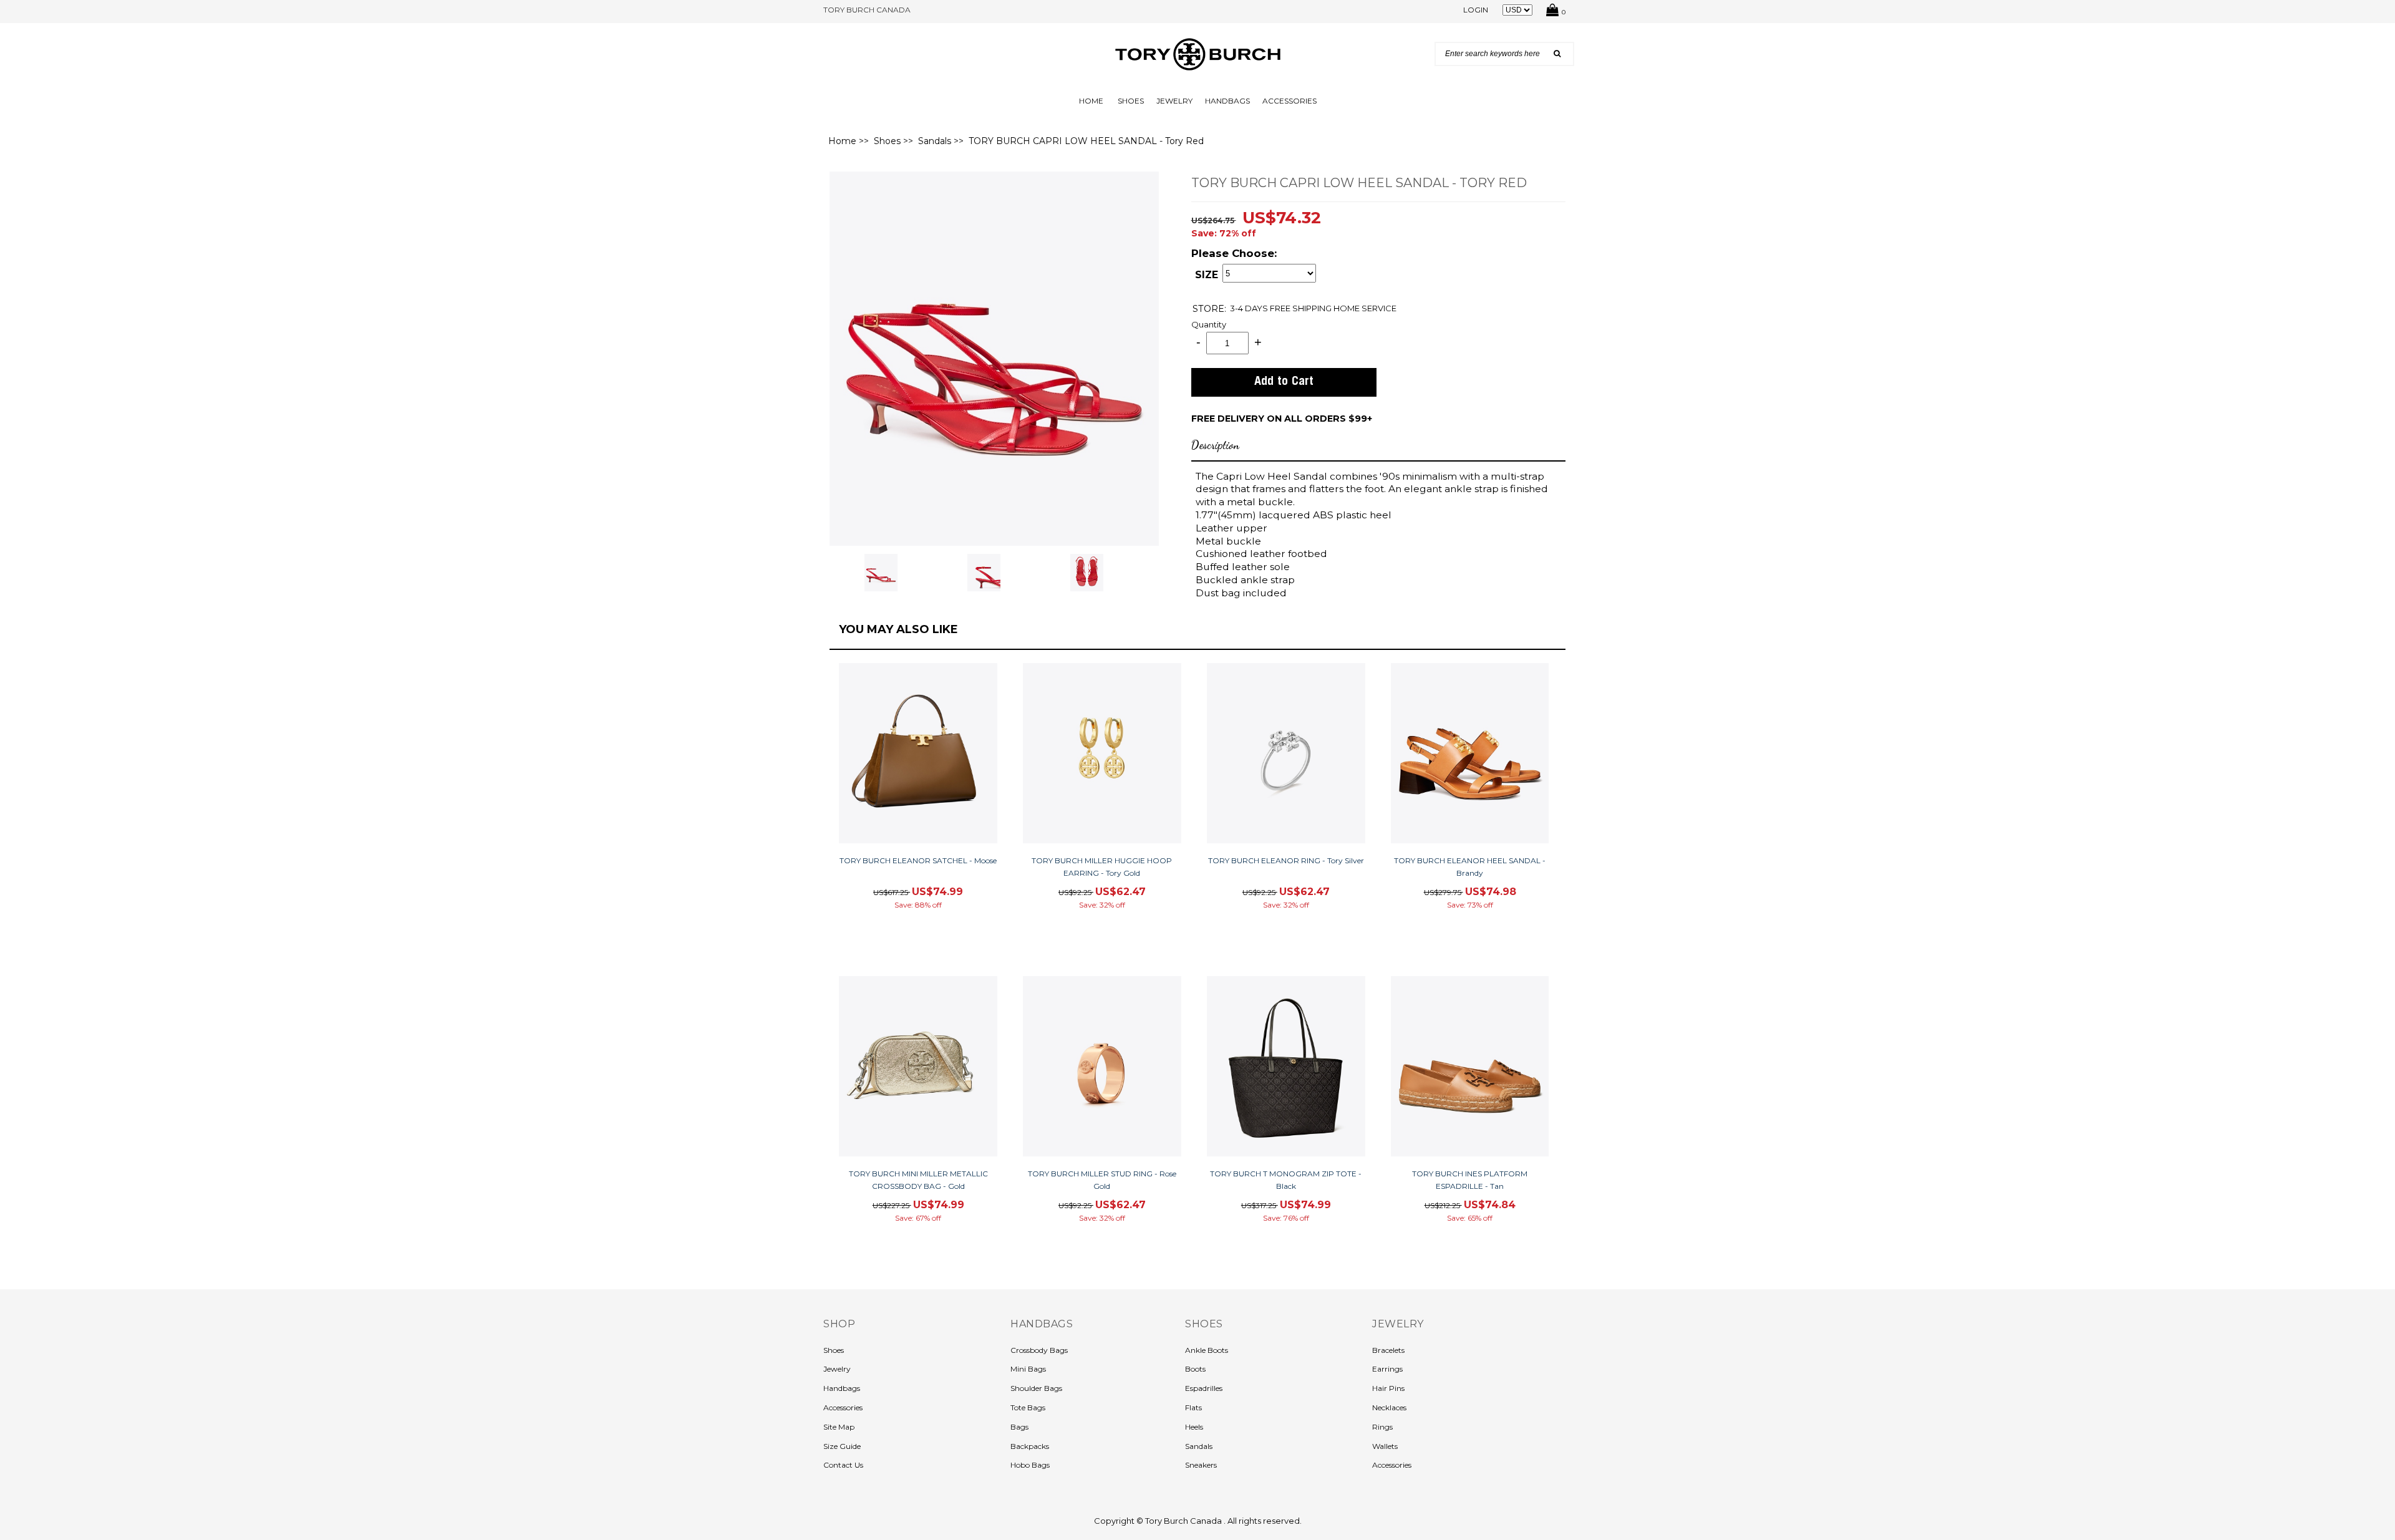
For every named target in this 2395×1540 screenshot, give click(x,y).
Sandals (935, 141)
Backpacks (1030, 1446)
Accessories (1289, 101)
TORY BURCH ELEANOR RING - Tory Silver (1286, 860)
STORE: (1209, 308)
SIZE (1207, 275)
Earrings (1387, 1369)
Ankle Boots (1207, 1350)
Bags (1019, 1427)
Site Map (839, 1427)
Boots (1195, 1369)
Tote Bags (1028, 1407)
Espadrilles (1204, 1388)
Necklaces (1389, 1407)
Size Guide (842, 1446)
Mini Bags (1028, 1369)
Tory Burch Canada (1184, 1521)
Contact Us (843, 1465)
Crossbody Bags (1039, 1350)
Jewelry (1174, 101)
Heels (1194, 1427)
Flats (1193, 1407)
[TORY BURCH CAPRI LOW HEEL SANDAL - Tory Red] (994, 357)
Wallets (1385, 1446)
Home (1091, 101)
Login (1476, 10)
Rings (1382, 1427)
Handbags (1227, 101)
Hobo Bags (1030, 1465)
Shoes (1131, 101)
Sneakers (1201, 1465)
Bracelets (1388, 1350)
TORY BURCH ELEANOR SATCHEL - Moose (918, 860)
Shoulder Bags (1036, 1388)
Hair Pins (1388, 1388)
